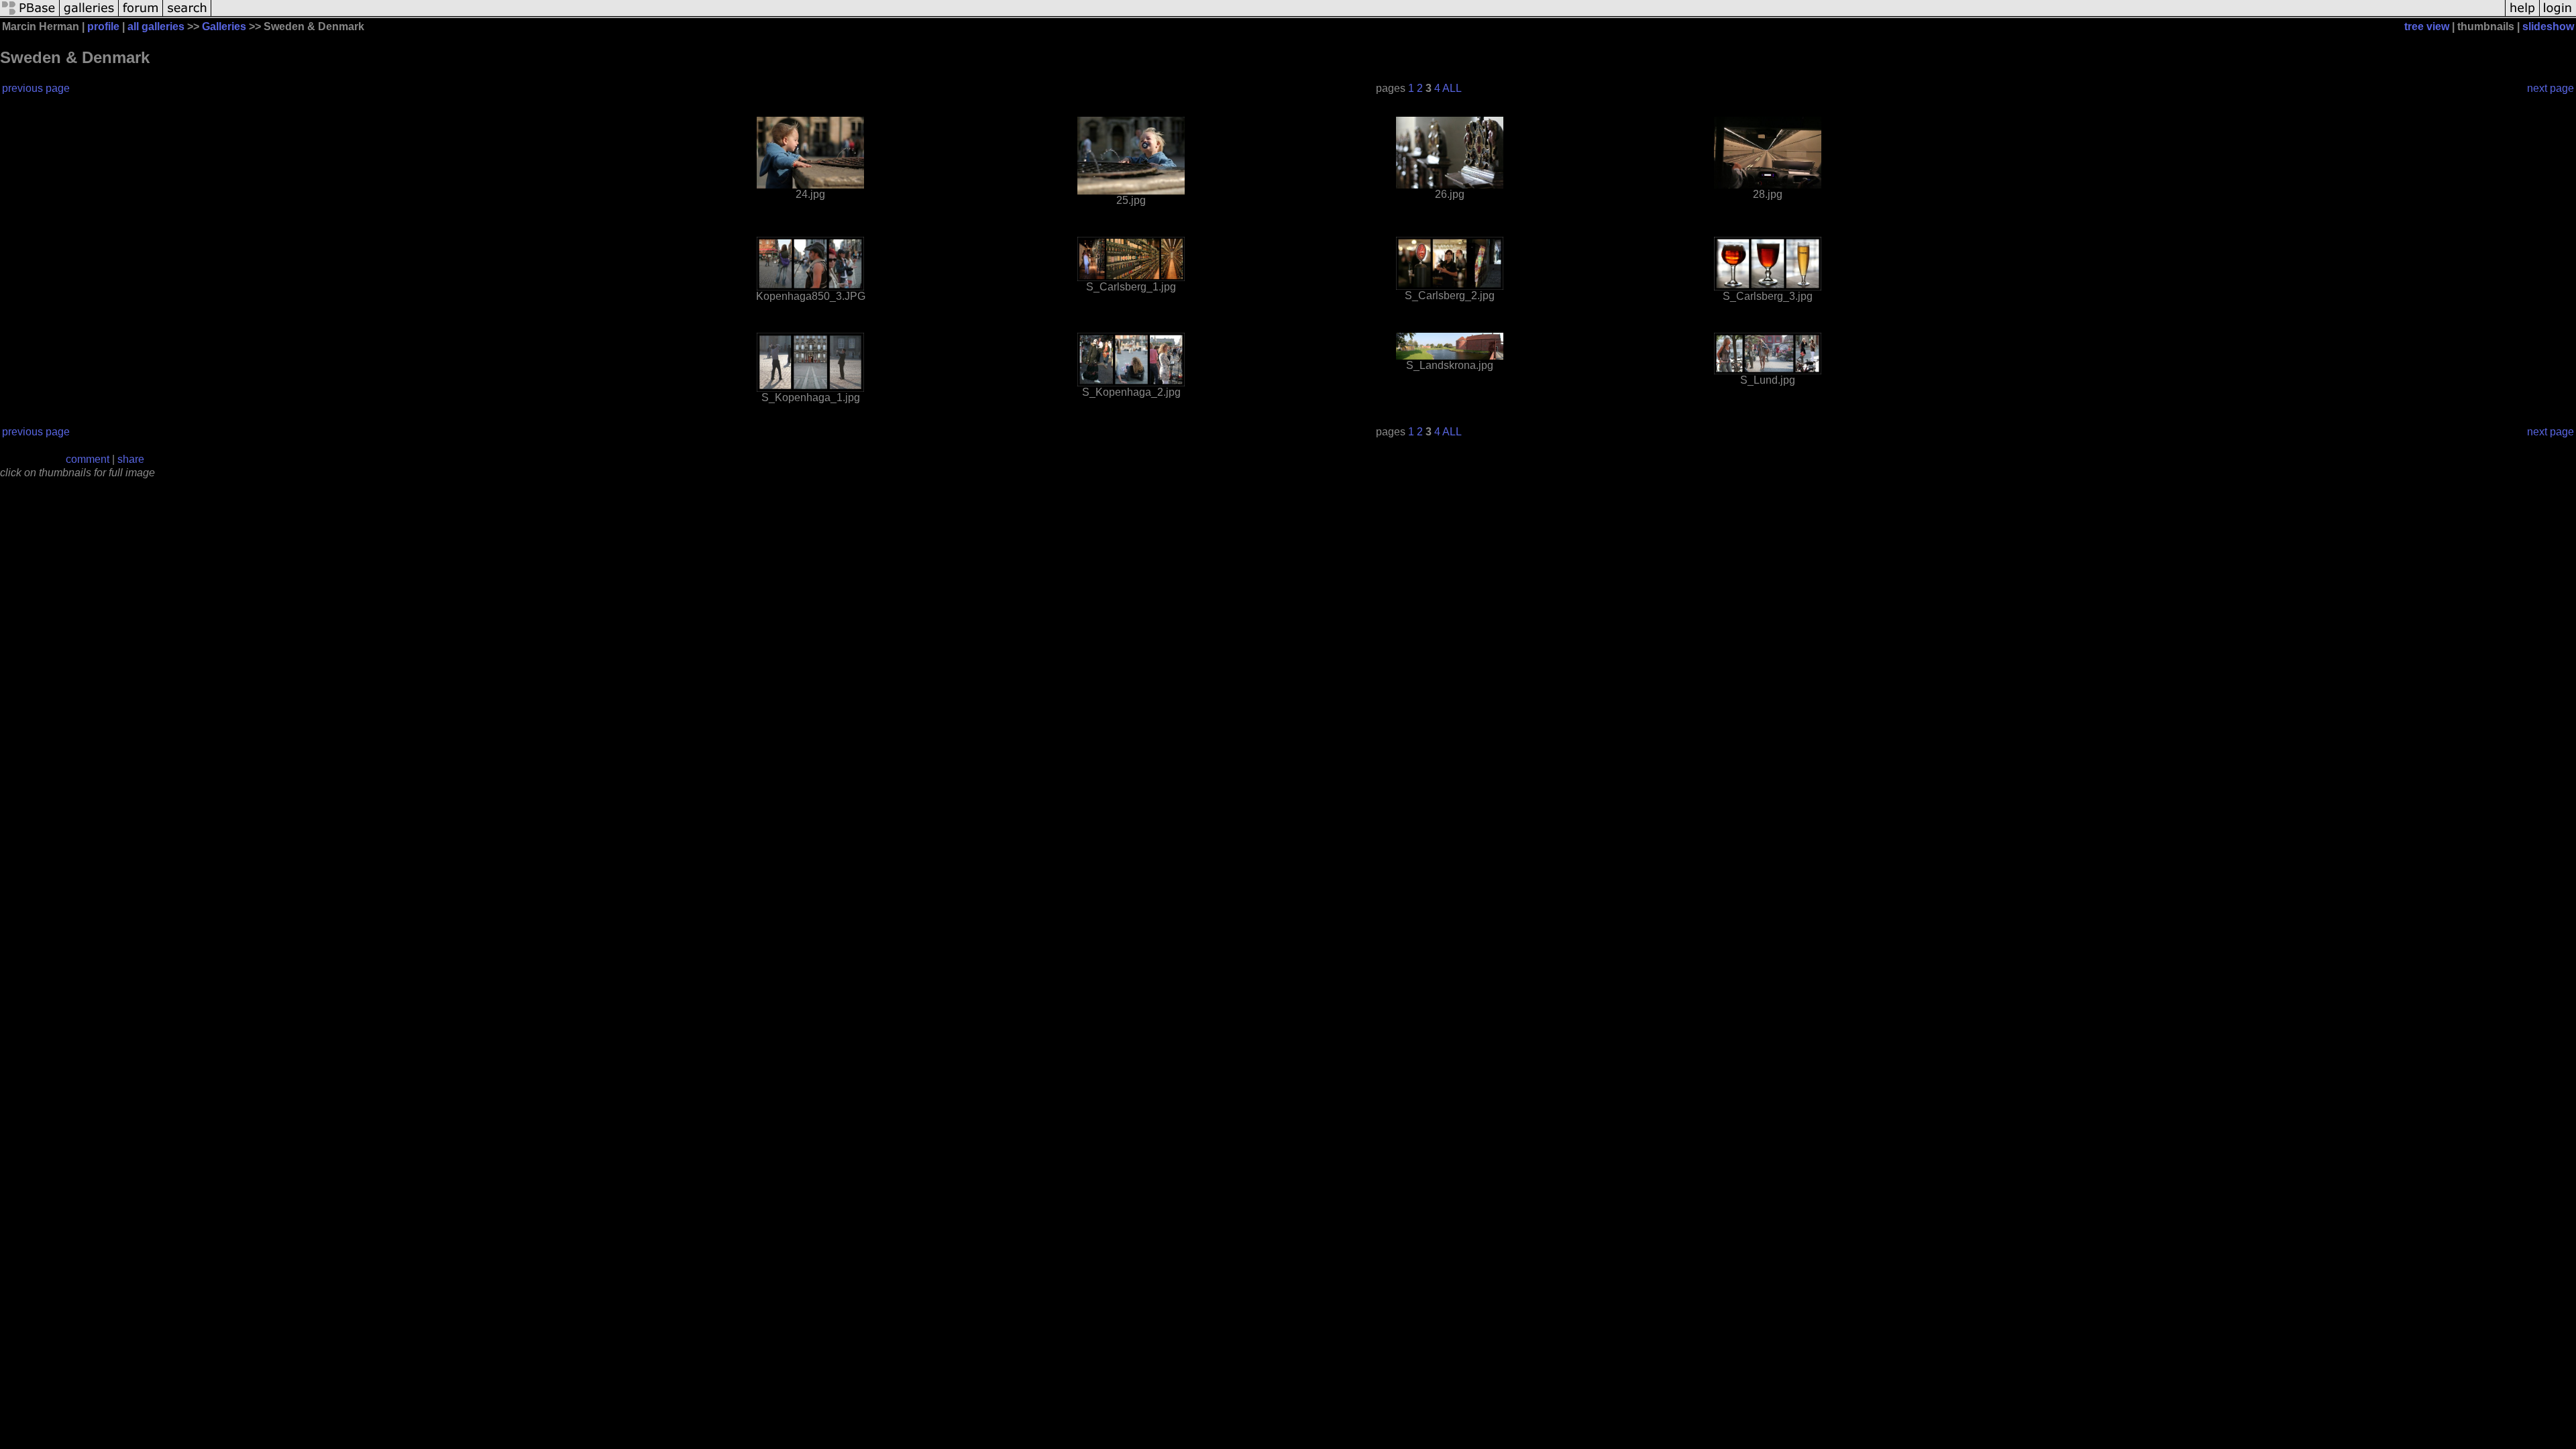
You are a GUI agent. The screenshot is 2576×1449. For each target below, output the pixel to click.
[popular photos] (1358, 15)
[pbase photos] (30, 15)
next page (2551, 88)
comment (88, 459)
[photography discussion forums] (141, 15)
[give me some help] (2522, 15)
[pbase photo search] (187, 15)
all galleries (156, 26)
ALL (1452, 88)
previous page (36, 88)
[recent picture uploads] (89, 15)
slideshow (2548, 26)
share (131, 459)
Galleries (224, 26)
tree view (2427, 26)
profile (103, 26)
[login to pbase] (2558, 15)
